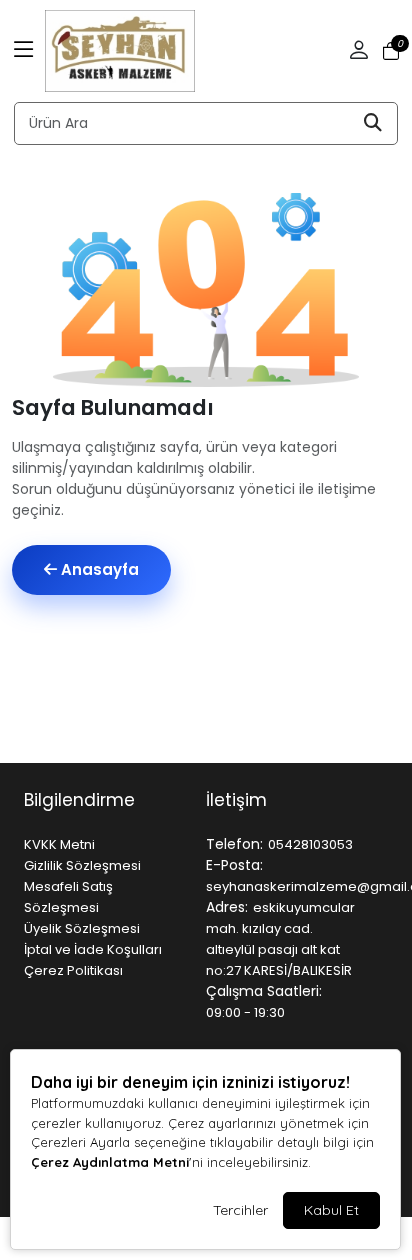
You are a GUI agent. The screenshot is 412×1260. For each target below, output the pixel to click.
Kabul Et (331, 1210)
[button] (24, 51)
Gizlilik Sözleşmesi (82, 865)
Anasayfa (98, 569)
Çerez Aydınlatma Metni (110, 1162)
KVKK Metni (59, 844)
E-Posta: (234, 865)
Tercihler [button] (240, 1210)
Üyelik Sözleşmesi (82, 928)
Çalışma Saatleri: (264, 991)
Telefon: (234, 844)
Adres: (227, 907)
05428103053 (310, 844)
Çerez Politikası (73, 970)
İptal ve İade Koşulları (93, 949)
